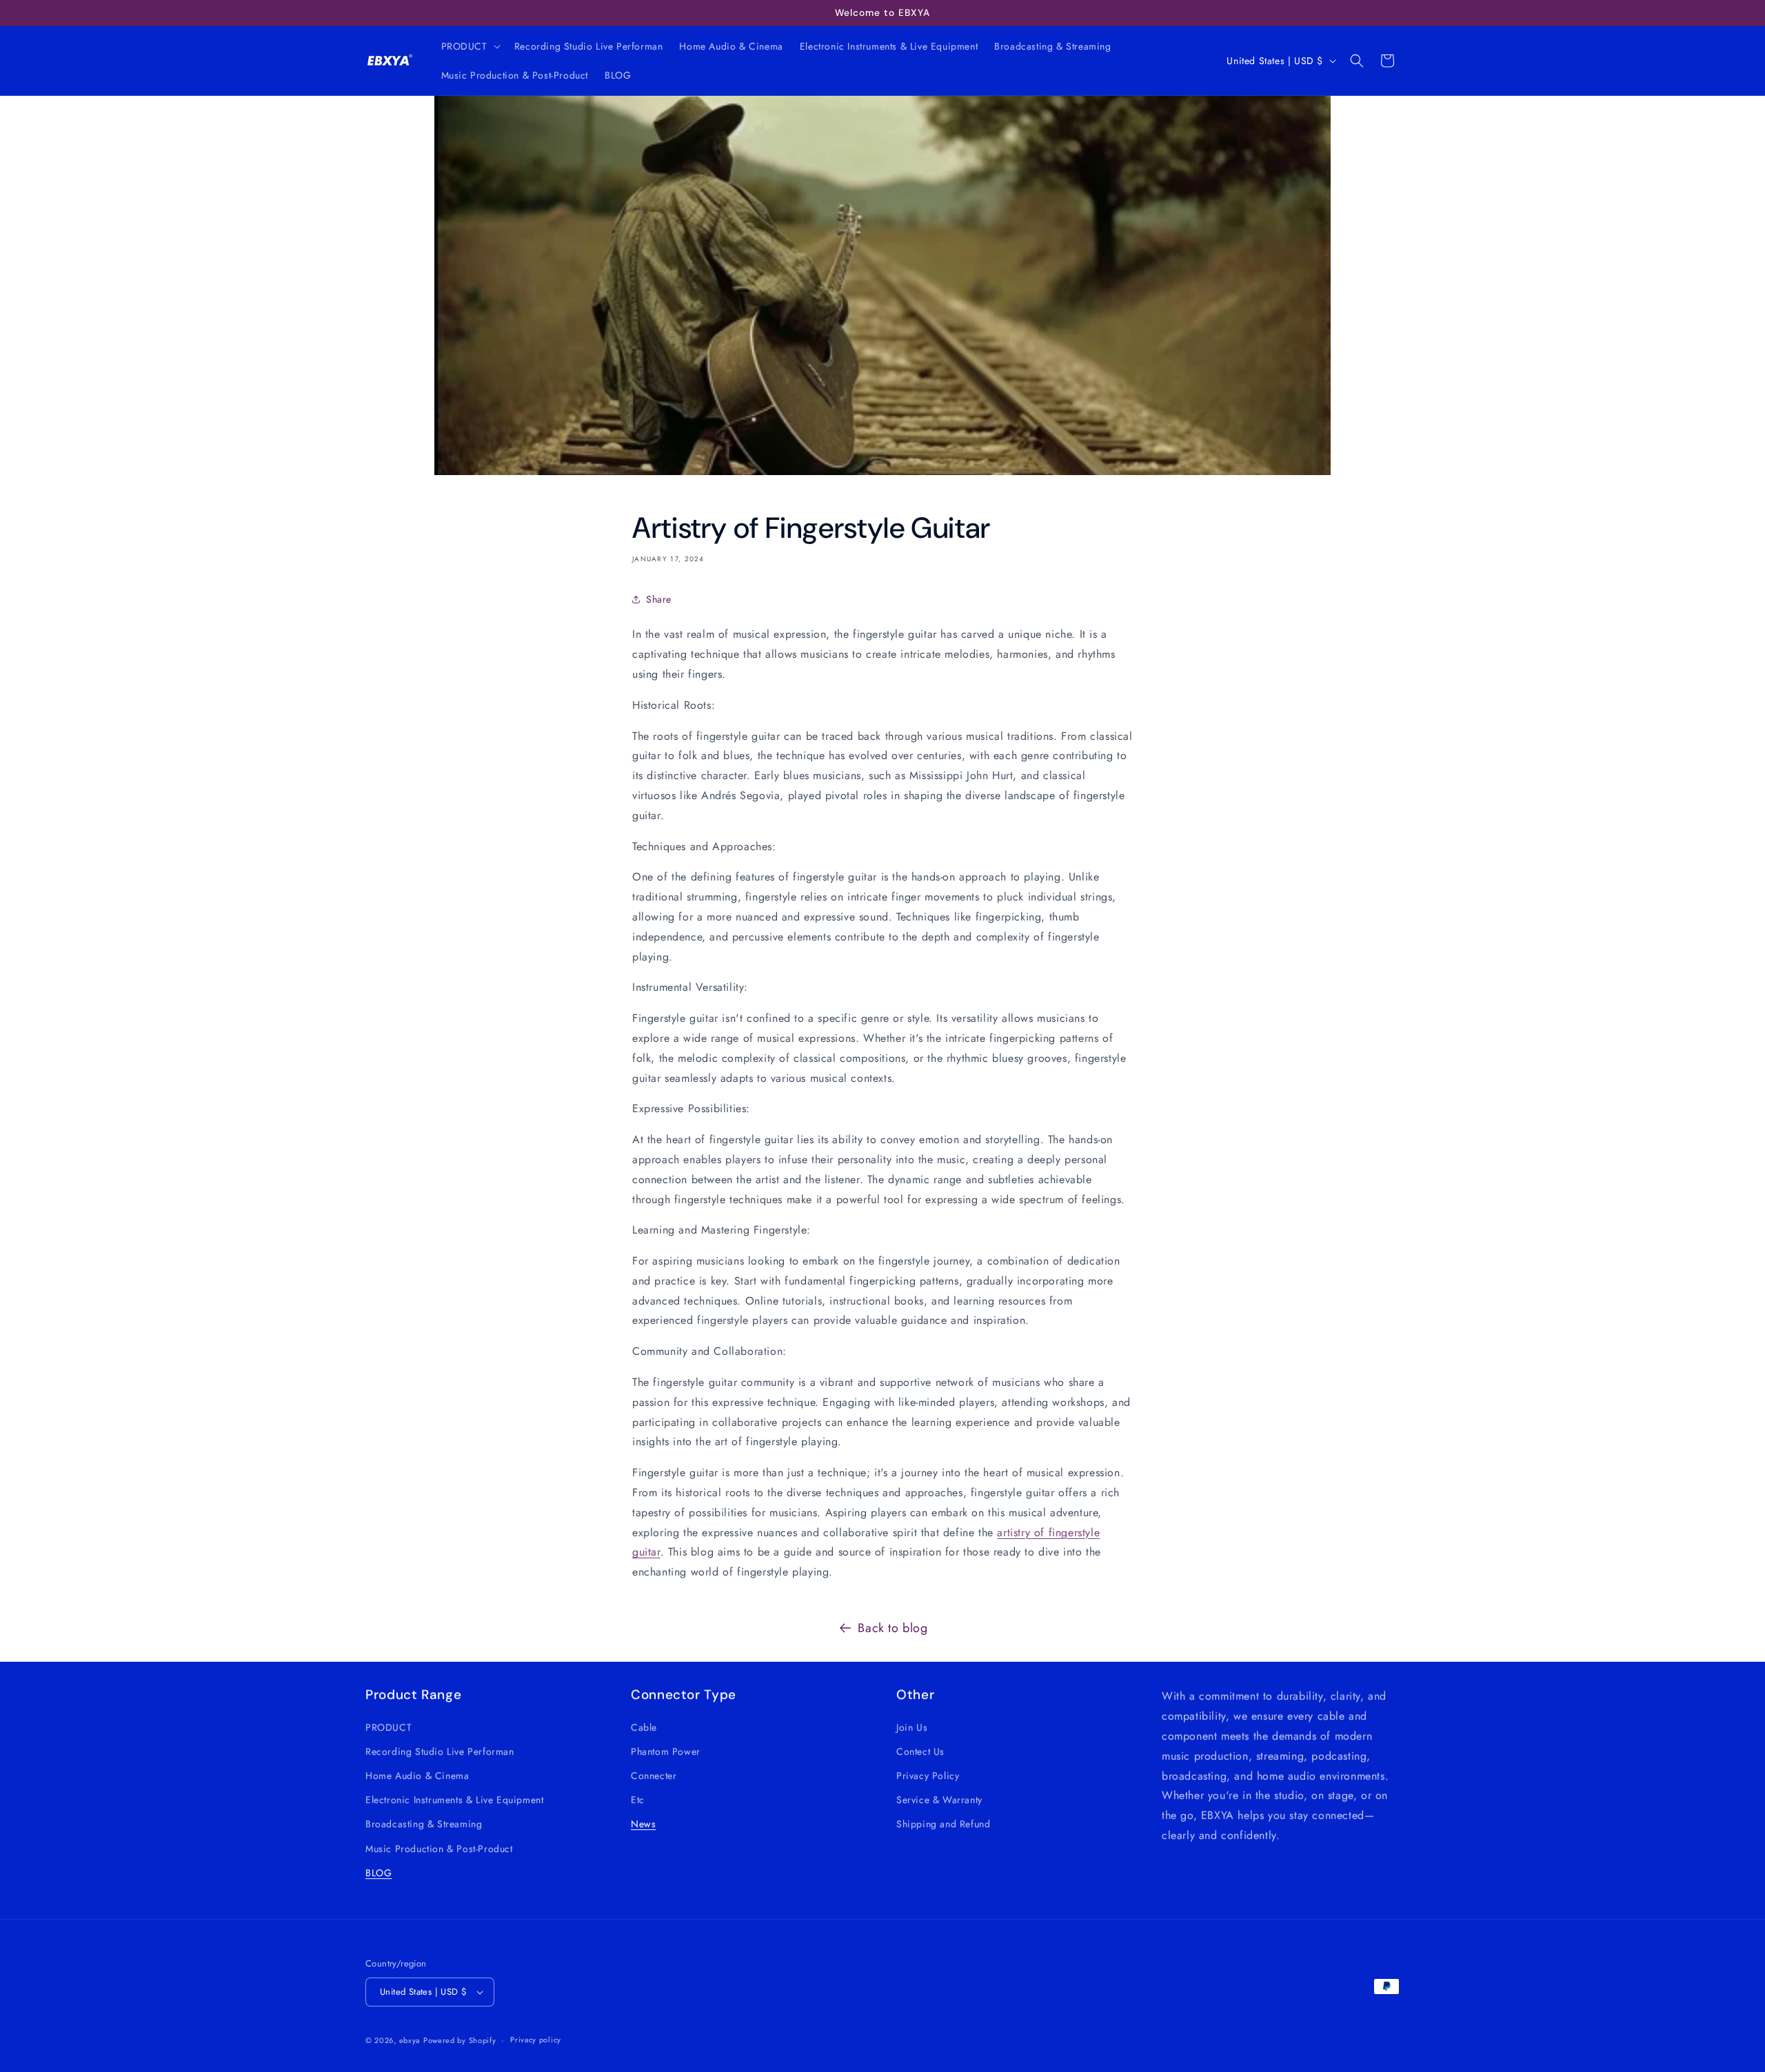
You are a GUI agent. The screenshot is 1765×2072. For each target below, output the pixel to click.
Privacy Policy (928, 1775)
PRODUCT (389, 1727)
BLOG (379, 1872)
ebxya (410, 2040)
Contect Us (920, 1751)
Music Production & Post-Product (439, 1848)
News (643, 1824)
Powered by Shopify (460, 2040)
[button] (470, 46)
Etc (638, 1799)
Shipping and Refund (943, 1824)
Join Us (912, 1727)
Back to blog (892, 1628)
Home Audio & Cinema (417, 1775)
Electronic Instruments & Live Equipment (454, 1799)
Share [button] (659, 599)
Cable (644, 1727)
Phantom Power (666, 1751)
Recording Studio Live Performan (440, 1751)
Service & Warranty (939, 1799)
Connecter (654, 1775)
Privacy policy (536, 2040)
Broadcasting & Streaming (424, 1824)
